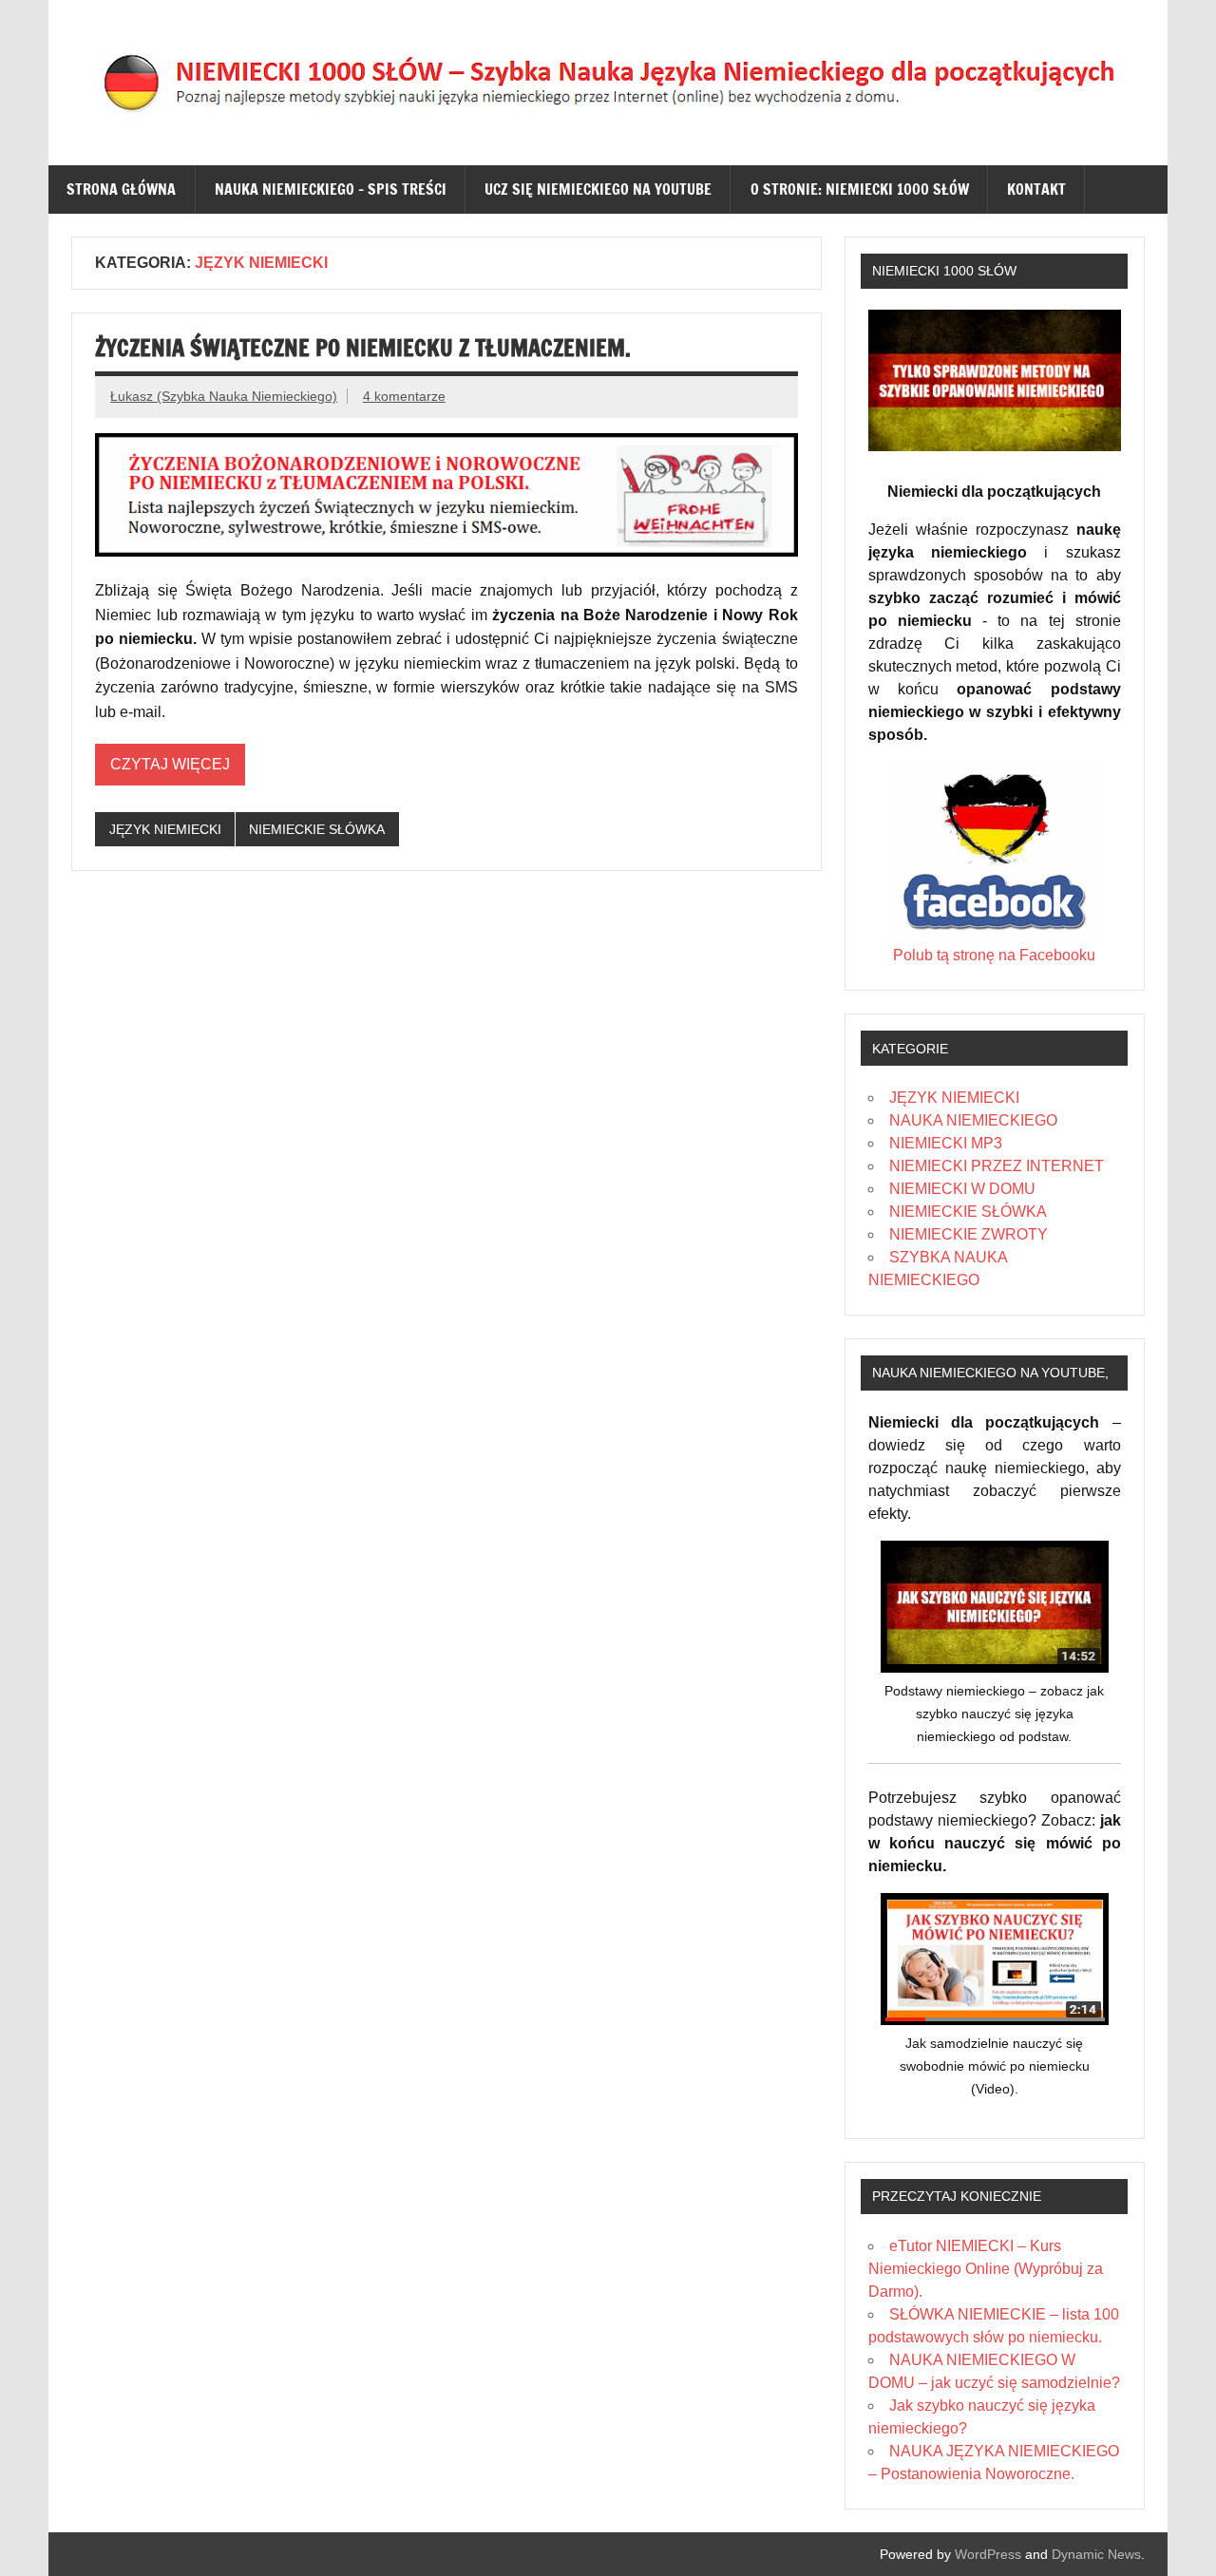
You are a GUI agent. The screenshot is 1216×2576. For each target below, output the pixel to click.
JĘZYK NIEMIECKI (165, 829)
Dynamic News (1096, 2554)
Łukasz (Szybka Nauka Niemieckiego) (224, 396)
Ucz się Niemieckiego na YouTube (598, 189)
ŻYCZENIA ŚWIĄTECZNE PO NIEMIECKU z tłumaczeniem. (363, 348)
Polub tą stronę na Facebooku (994, 955)
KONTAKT (1036, 189)
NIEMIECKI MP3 (946, 1143)
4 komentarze (404, 396)
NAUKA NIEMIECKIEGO (973, 1120)
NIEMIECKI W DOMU (962, 1189)
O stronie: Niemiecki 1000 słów (860, 189)
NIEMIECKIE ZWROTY (969, 1234)
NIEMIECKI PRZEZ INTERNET (997, 1166)
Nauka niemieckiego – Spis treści (331, 189)
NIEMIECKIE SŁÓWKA (317, 829)
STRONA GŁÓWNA (121, 189)
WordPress (988, 2554)
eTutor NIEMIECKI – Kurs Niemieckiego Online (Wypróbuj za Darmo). (986, 2269)
